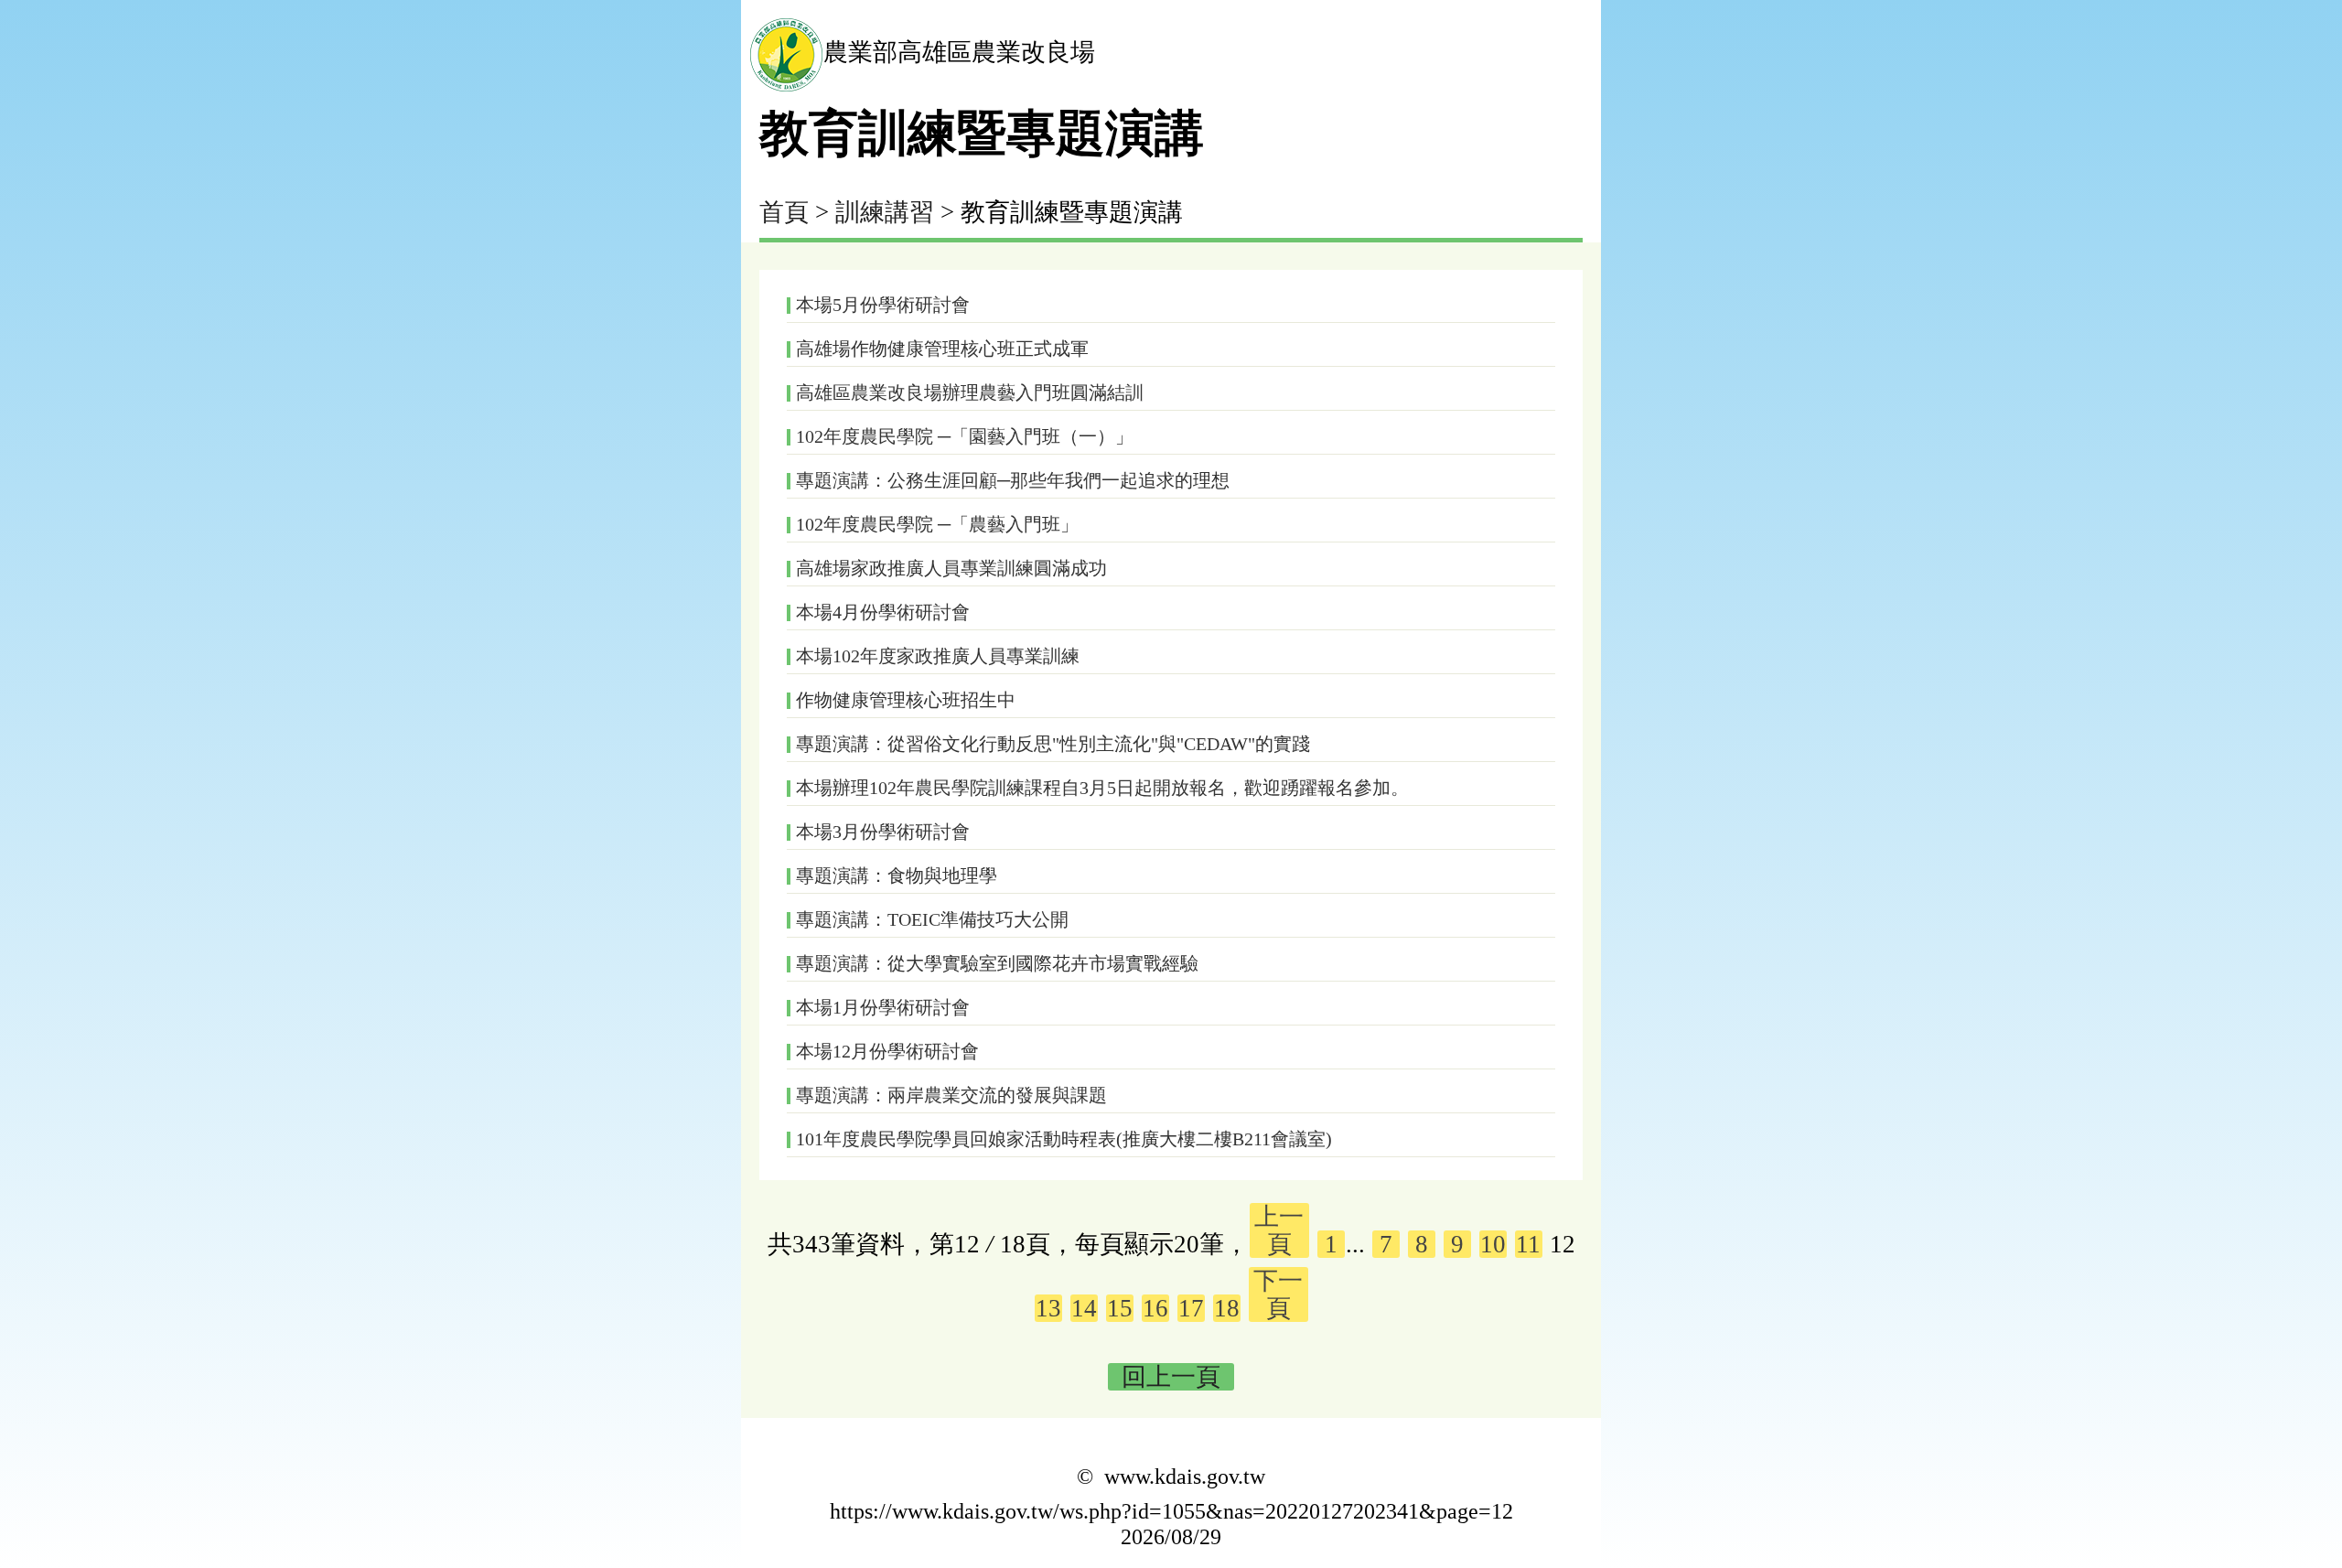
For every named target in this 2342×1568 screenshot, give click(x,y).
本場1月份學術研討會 (883, 1007)
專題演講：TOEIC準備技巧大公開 (932, 919)
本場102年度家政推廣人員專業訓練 (938, 656)
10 (1493, 1244)
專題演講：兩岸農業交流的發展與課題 (951, 1095)
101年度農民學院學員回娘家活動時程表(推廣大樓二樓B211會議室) (1064, 1139)
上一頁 (1279, 1230)
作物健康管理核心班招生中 (906, 700)
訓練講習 (885, 212)
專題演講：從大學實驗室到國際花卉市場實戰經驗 (997, 963)
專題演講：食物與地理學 (897, 875)
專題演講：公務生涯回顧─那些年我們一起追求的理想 (1013, 480)
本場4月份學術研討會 (883, 612)
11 (1528, 1244)
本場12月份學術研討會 (887, 1051)
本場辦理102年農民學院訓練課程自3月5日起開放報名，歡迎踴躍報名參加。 (1102, 788)
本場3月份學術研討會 (883, 832)
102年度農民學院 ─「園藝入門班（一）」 (965, 436)
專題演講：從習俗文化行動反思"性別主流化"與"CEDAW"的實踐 (1053, 744)
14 (1084, 1308)
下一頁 (1278, 1294)
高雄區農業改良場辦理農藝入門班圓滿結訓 (970, 392)
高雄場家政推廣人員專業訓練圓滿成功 (951, 568)
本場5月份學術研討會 (883, 305)
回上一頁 (1171, 1377)
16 (1155, 1308)
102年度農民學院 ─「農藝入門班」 (937, 524)
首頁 (784, 212)
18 (1227, 1308)
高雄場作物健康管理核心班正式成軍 (942, 349)
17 (1191, 1308)
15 (1120, 1308)
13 (1048, 1308)
